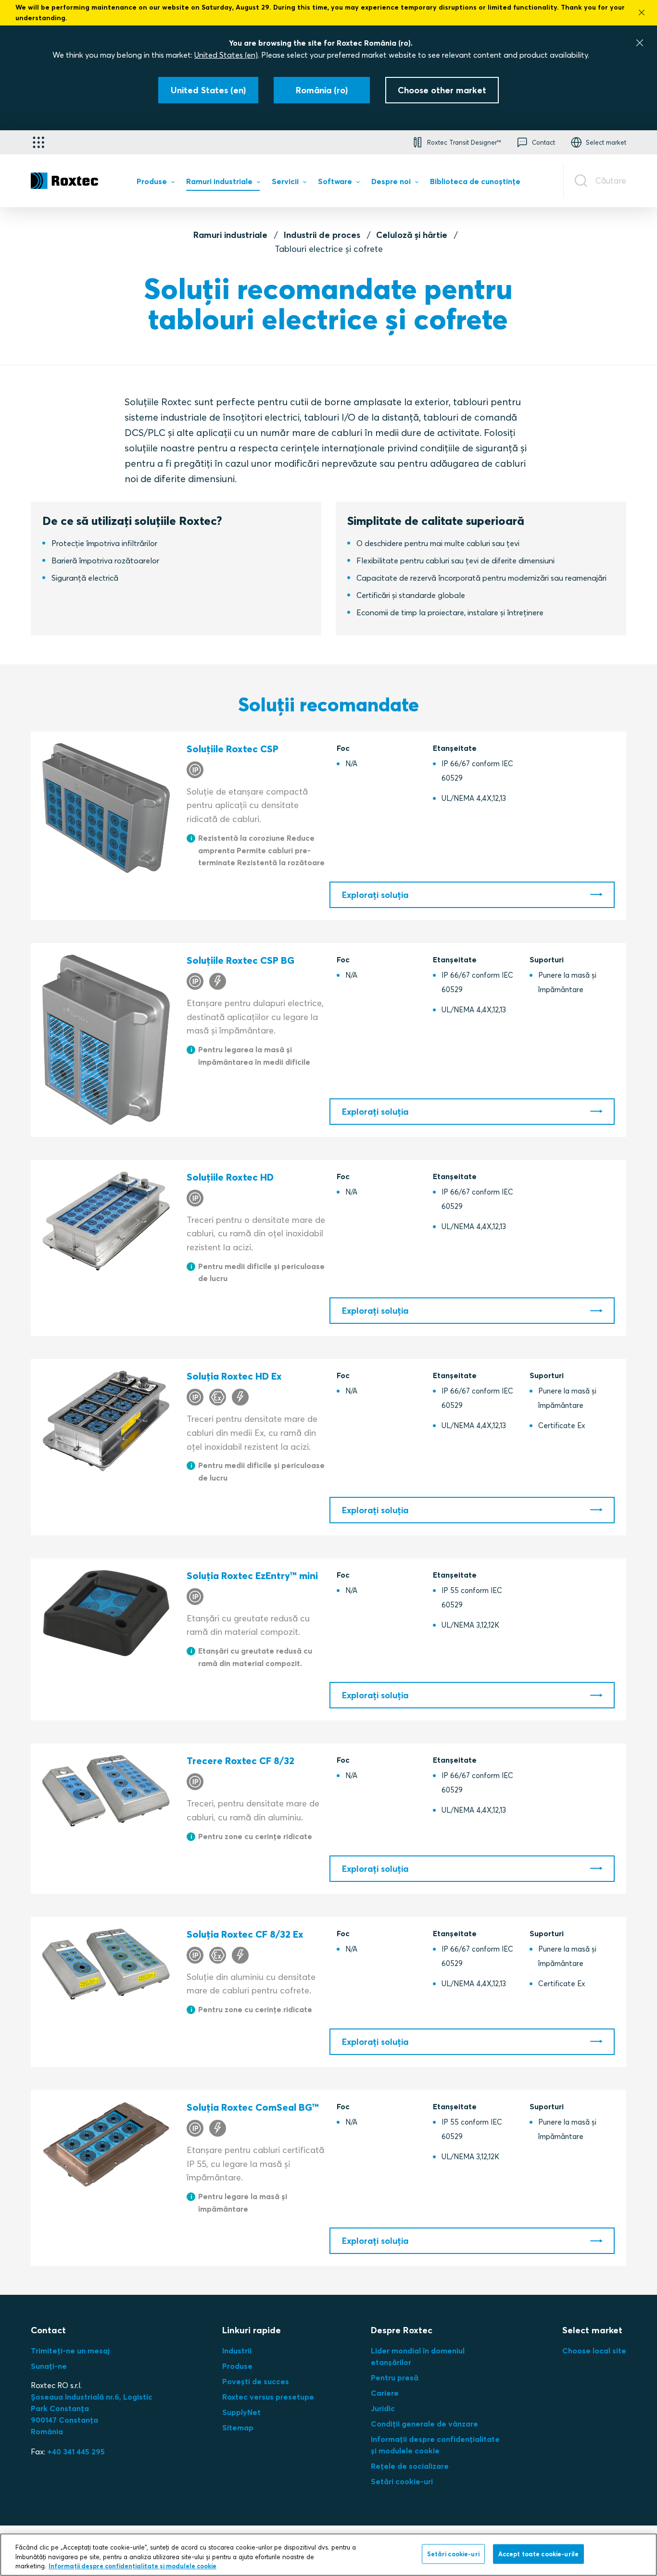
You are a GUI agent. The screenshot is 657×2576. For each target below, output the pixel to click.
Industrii (237, 2351)
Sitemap (238, 2427)
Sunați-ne (49, 2366)
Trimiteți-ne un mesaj (70, 2351)
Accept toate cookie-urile (538, 2553)
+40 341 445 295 (76, 2452)
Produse (237, 2366)
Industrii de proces (322, 235)
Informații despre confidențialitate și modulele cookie (133, 2566)
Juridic (383, 2408)
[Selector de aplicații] (38, 142)
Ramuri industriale (230, 235)
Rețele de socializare (410, 2466)
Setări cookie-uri (402, 2481)
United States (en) (226, 55)
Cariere (385, 2393)
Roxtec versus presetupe (268, 2397)
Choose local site (594, 2351)
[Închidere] (640, 43)
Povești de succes (256, 2381)
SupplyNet (241, 2412)
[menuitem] (155, 183)
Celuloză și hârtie (412, 235)
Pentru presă (395, 2377)
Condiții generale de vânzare (424, 2424)
